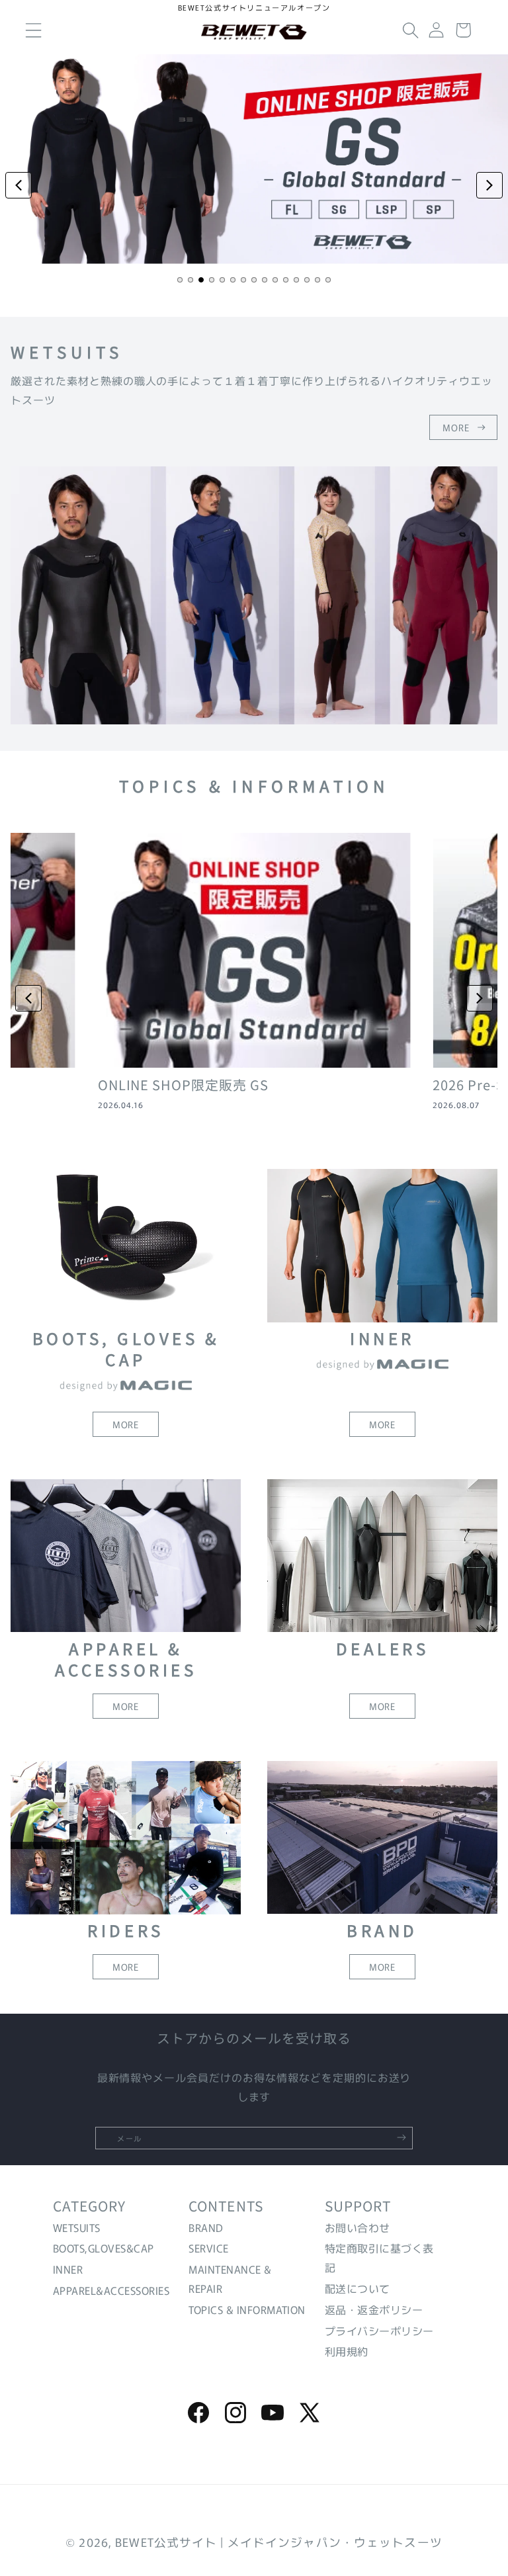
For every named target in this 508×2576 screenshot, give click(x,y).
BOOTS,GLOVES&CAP (104, 2248)
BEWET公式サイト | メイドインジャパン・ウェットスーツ (279, 2542)
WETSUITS (77, 2227)
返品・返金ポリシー (374, 2309)
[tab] (180, 280)
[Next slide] (489, 185)
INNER (68, 2269)
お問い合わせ (358, 2227)
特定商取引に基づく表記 (379, 2257)
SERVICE (208, 2248)
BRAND (206, 2227)
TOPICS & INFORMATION (247, 2309)
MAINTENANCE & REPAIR (230, 2279)
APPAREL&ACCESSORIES (111, 2290)
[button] (411, 30)
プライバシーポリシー (379, 2331)
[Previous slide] (19, 185)
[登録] (402, 2137)
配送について (358, 2288)
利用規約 (347, 2351)
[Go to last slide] (28, 998)
